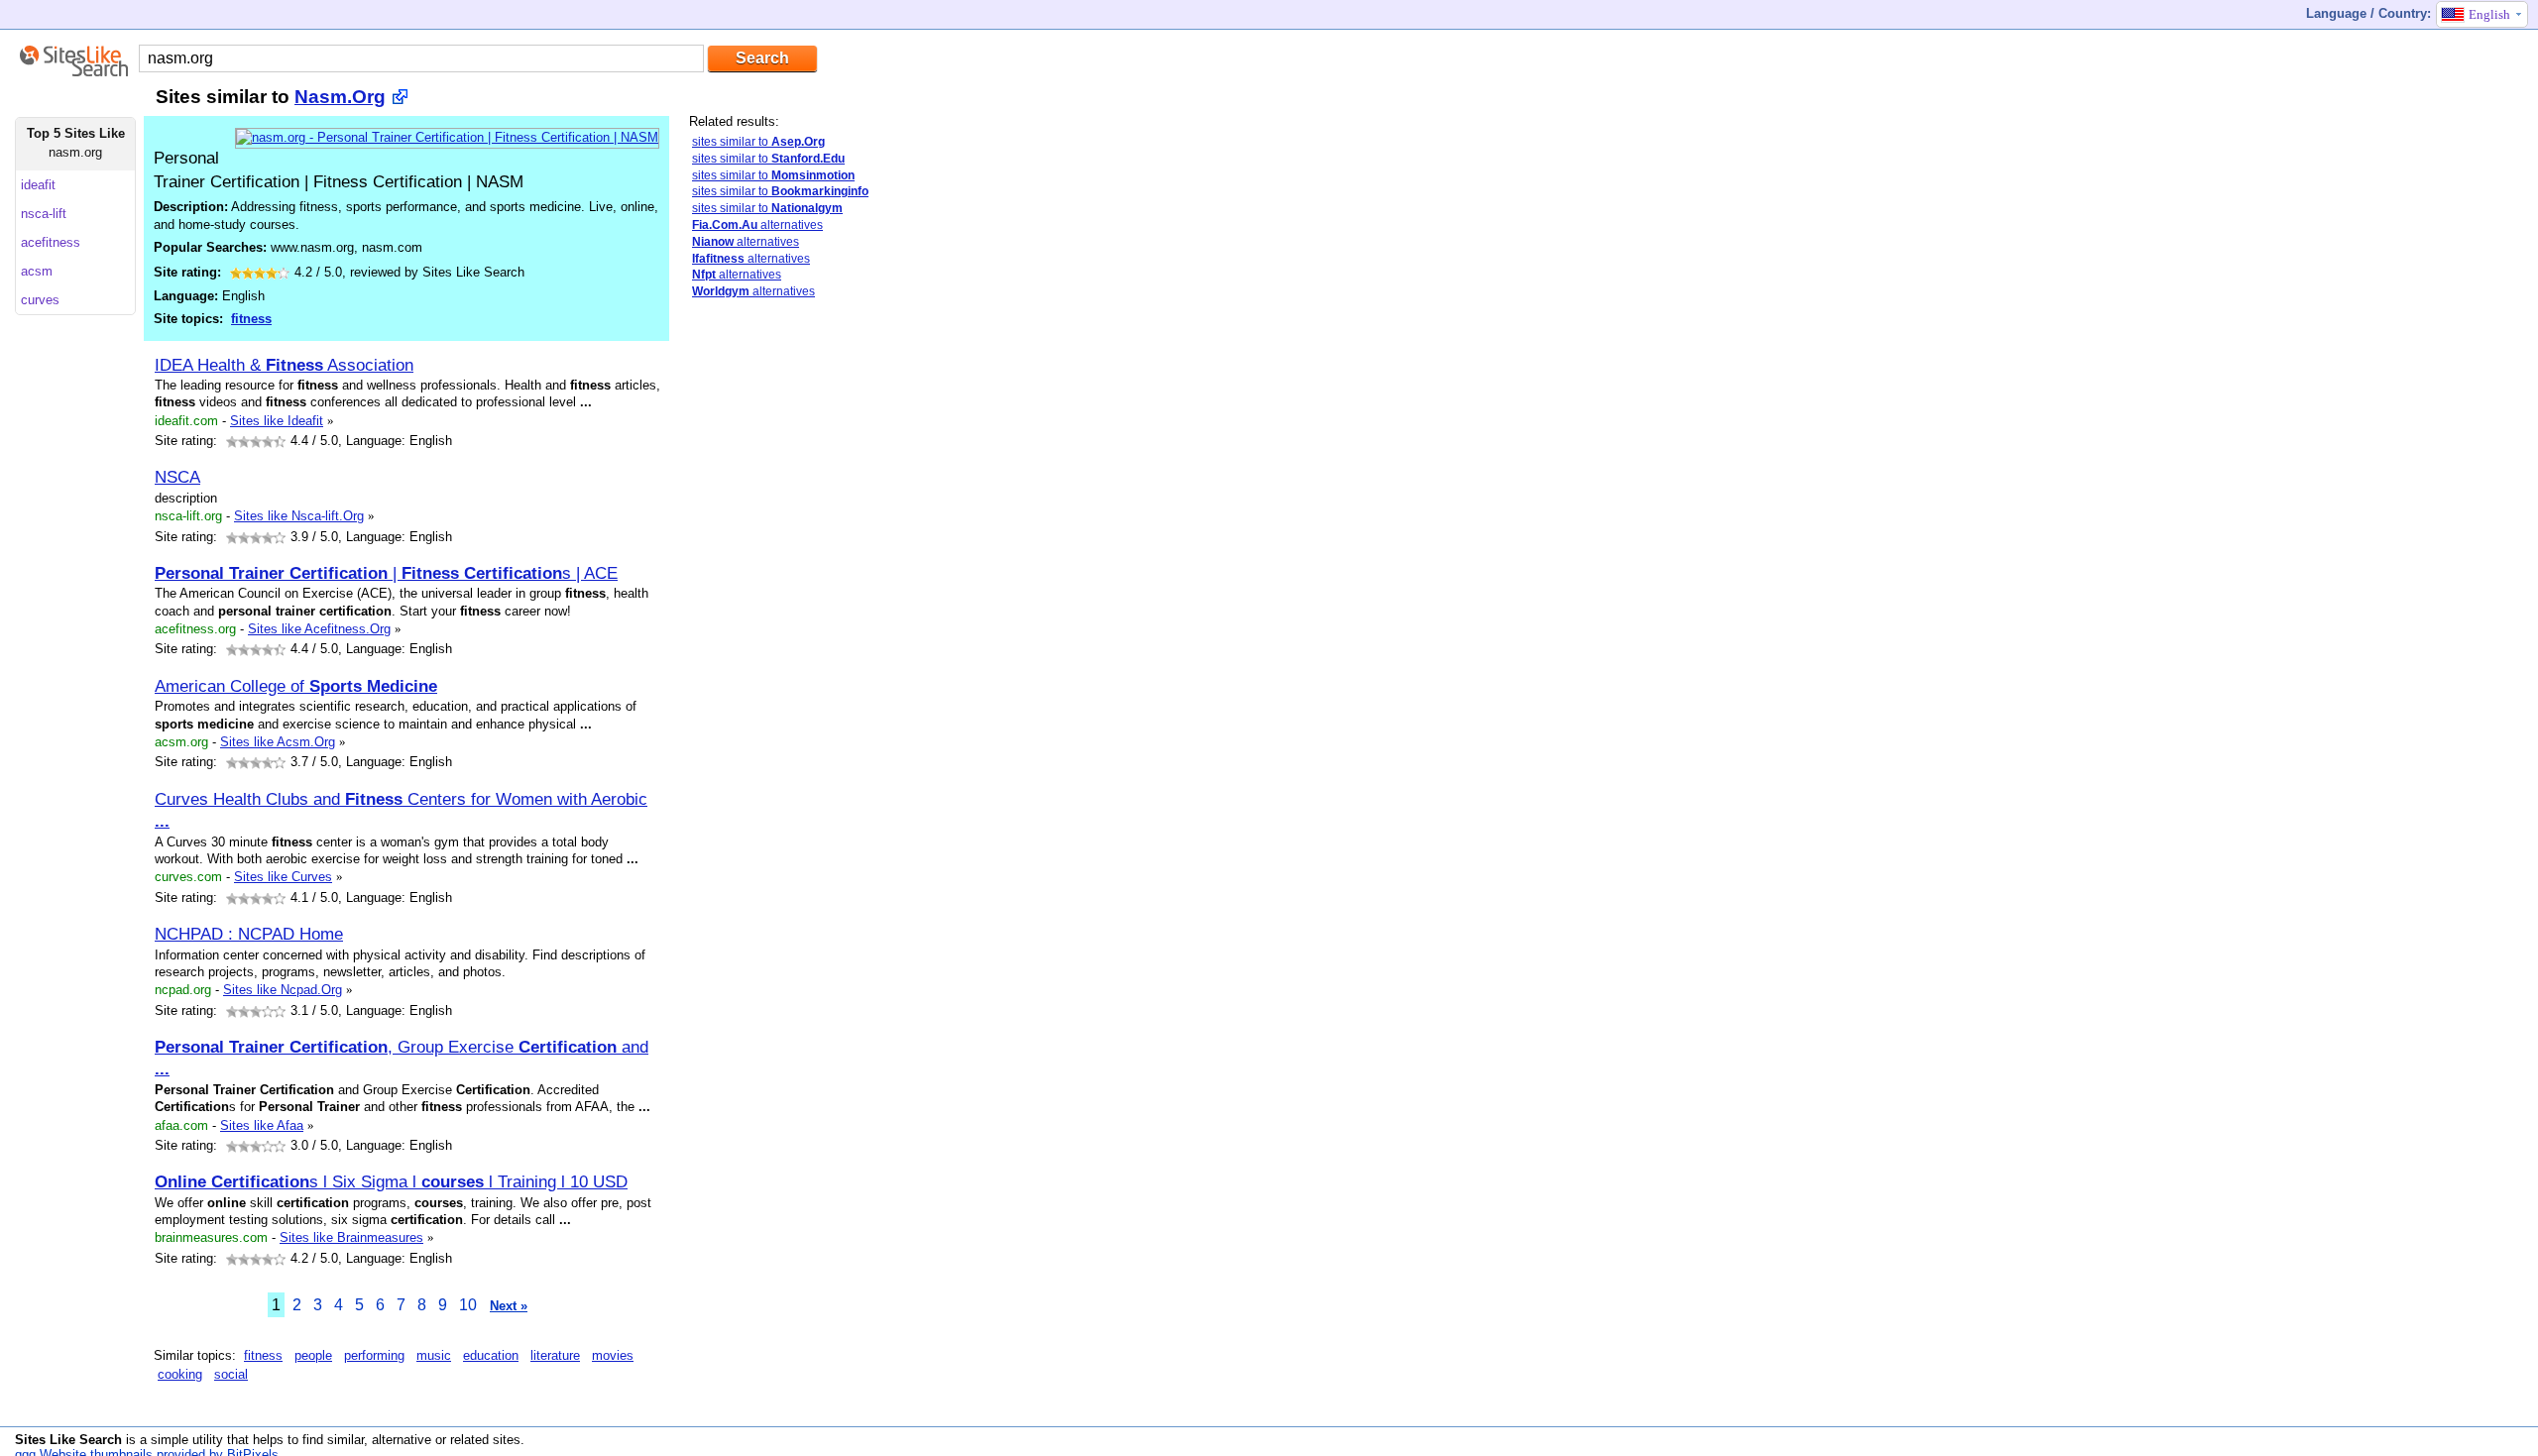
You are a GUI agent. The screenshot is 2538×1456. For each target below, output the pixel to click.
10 (468, 1305)
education (491, 1355)
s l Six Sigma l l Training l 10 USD (391, 1181)
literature (555, 1355)
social (231, 1374)
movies (613, 1355)
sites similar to (758, 142)
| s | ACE (386, 573)
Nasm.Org (340, 97)
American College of (296, 686)
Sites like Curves (283, 877)
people (313, 1355)
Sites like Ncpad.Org (283, 990)
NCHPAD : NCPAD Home (249, 934)
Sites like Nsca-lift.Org (299, 516)
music (434, 1355)
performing (374, 1355)
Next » (509, 1306)
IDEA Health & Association (284, 365)
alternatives (757, 225)
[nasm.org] (447, 137)
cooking (180, 1374)
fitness (251, 319)
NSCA (177, 477)
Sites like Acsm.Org (278, 742)
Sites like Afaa (262, 1125)
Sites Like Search (68, 1440)
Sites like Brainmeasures (351, 1237)
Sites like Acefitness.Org (319, 629)
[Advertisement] (838, 627)
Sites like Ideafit (277, 421)
